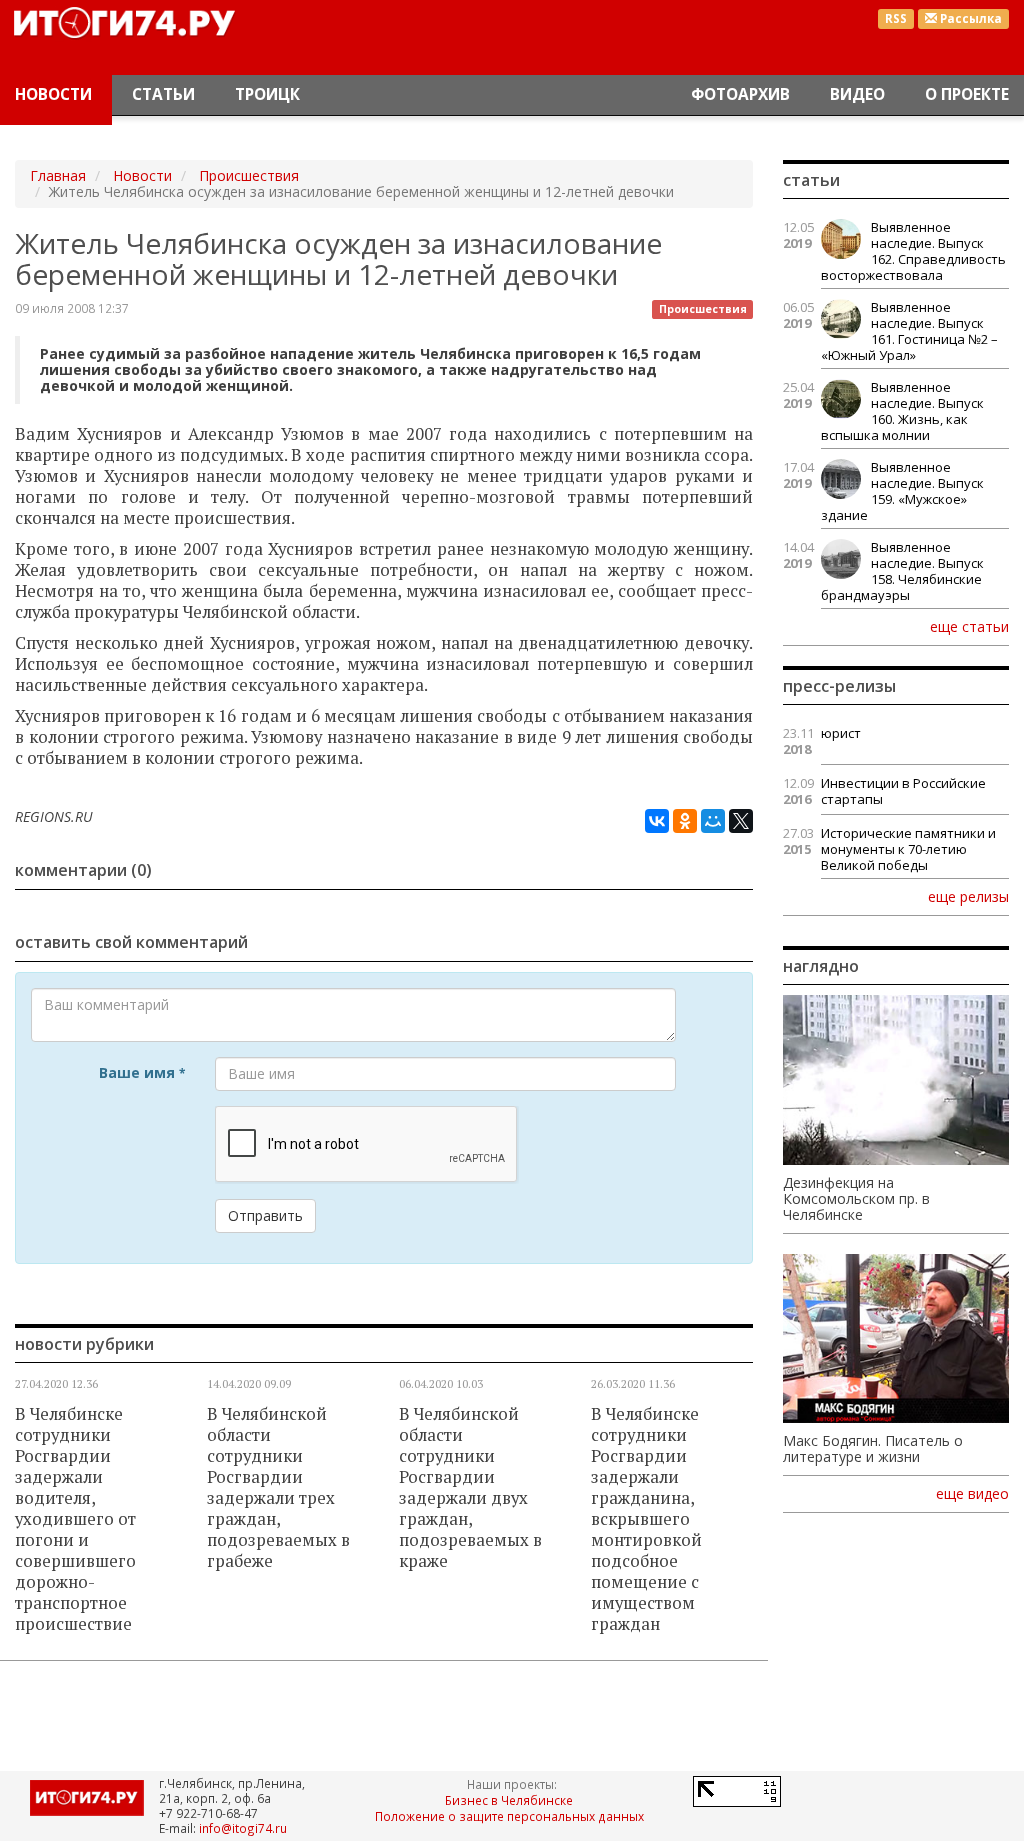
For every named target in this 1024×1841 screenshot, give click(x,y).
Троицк (267, 94)
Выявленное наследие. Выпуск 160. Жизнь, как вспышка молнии (902, 411)
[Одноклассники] (685, 821)
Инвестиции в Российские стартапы (903, 791)
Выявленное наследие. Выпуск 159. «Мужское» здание (902, 491)
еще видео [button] (972, 1494)
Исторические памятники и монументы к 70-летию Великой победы (908, 849)
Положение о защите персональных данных (509, 1816)
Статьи (163, 94)
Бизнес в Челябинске (509, 1800)
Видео (857, 94)
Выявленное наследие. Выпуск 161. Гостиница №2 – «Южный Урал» (909, 331)
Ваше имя (142, 1072)
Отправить (265, 1215)
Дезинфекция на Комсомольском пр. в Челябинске (856, 1199)
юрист (841, 733)
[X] (741, 821)
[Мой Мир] (713, 821)
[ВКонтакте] (657, 821)
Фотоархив (740, 94)
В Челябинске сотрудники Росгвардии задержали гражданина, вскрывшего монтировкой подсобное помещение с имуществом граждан (646, 1519)
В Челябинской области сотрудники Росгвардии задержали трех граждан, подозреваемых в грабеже (278, 1487)
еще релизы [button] (968, 896)
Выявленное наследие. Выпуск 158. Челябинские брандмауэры (902, 571)
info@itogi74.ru (243, 1828)
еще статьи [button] (969, 626)
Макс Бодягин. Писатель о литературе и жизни (873, 1449)
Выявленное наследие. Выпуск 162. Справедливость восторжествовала (913, 251)
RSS (896, 18)
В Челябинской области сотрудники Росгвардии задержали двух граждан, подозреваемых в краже (470, 1487)
